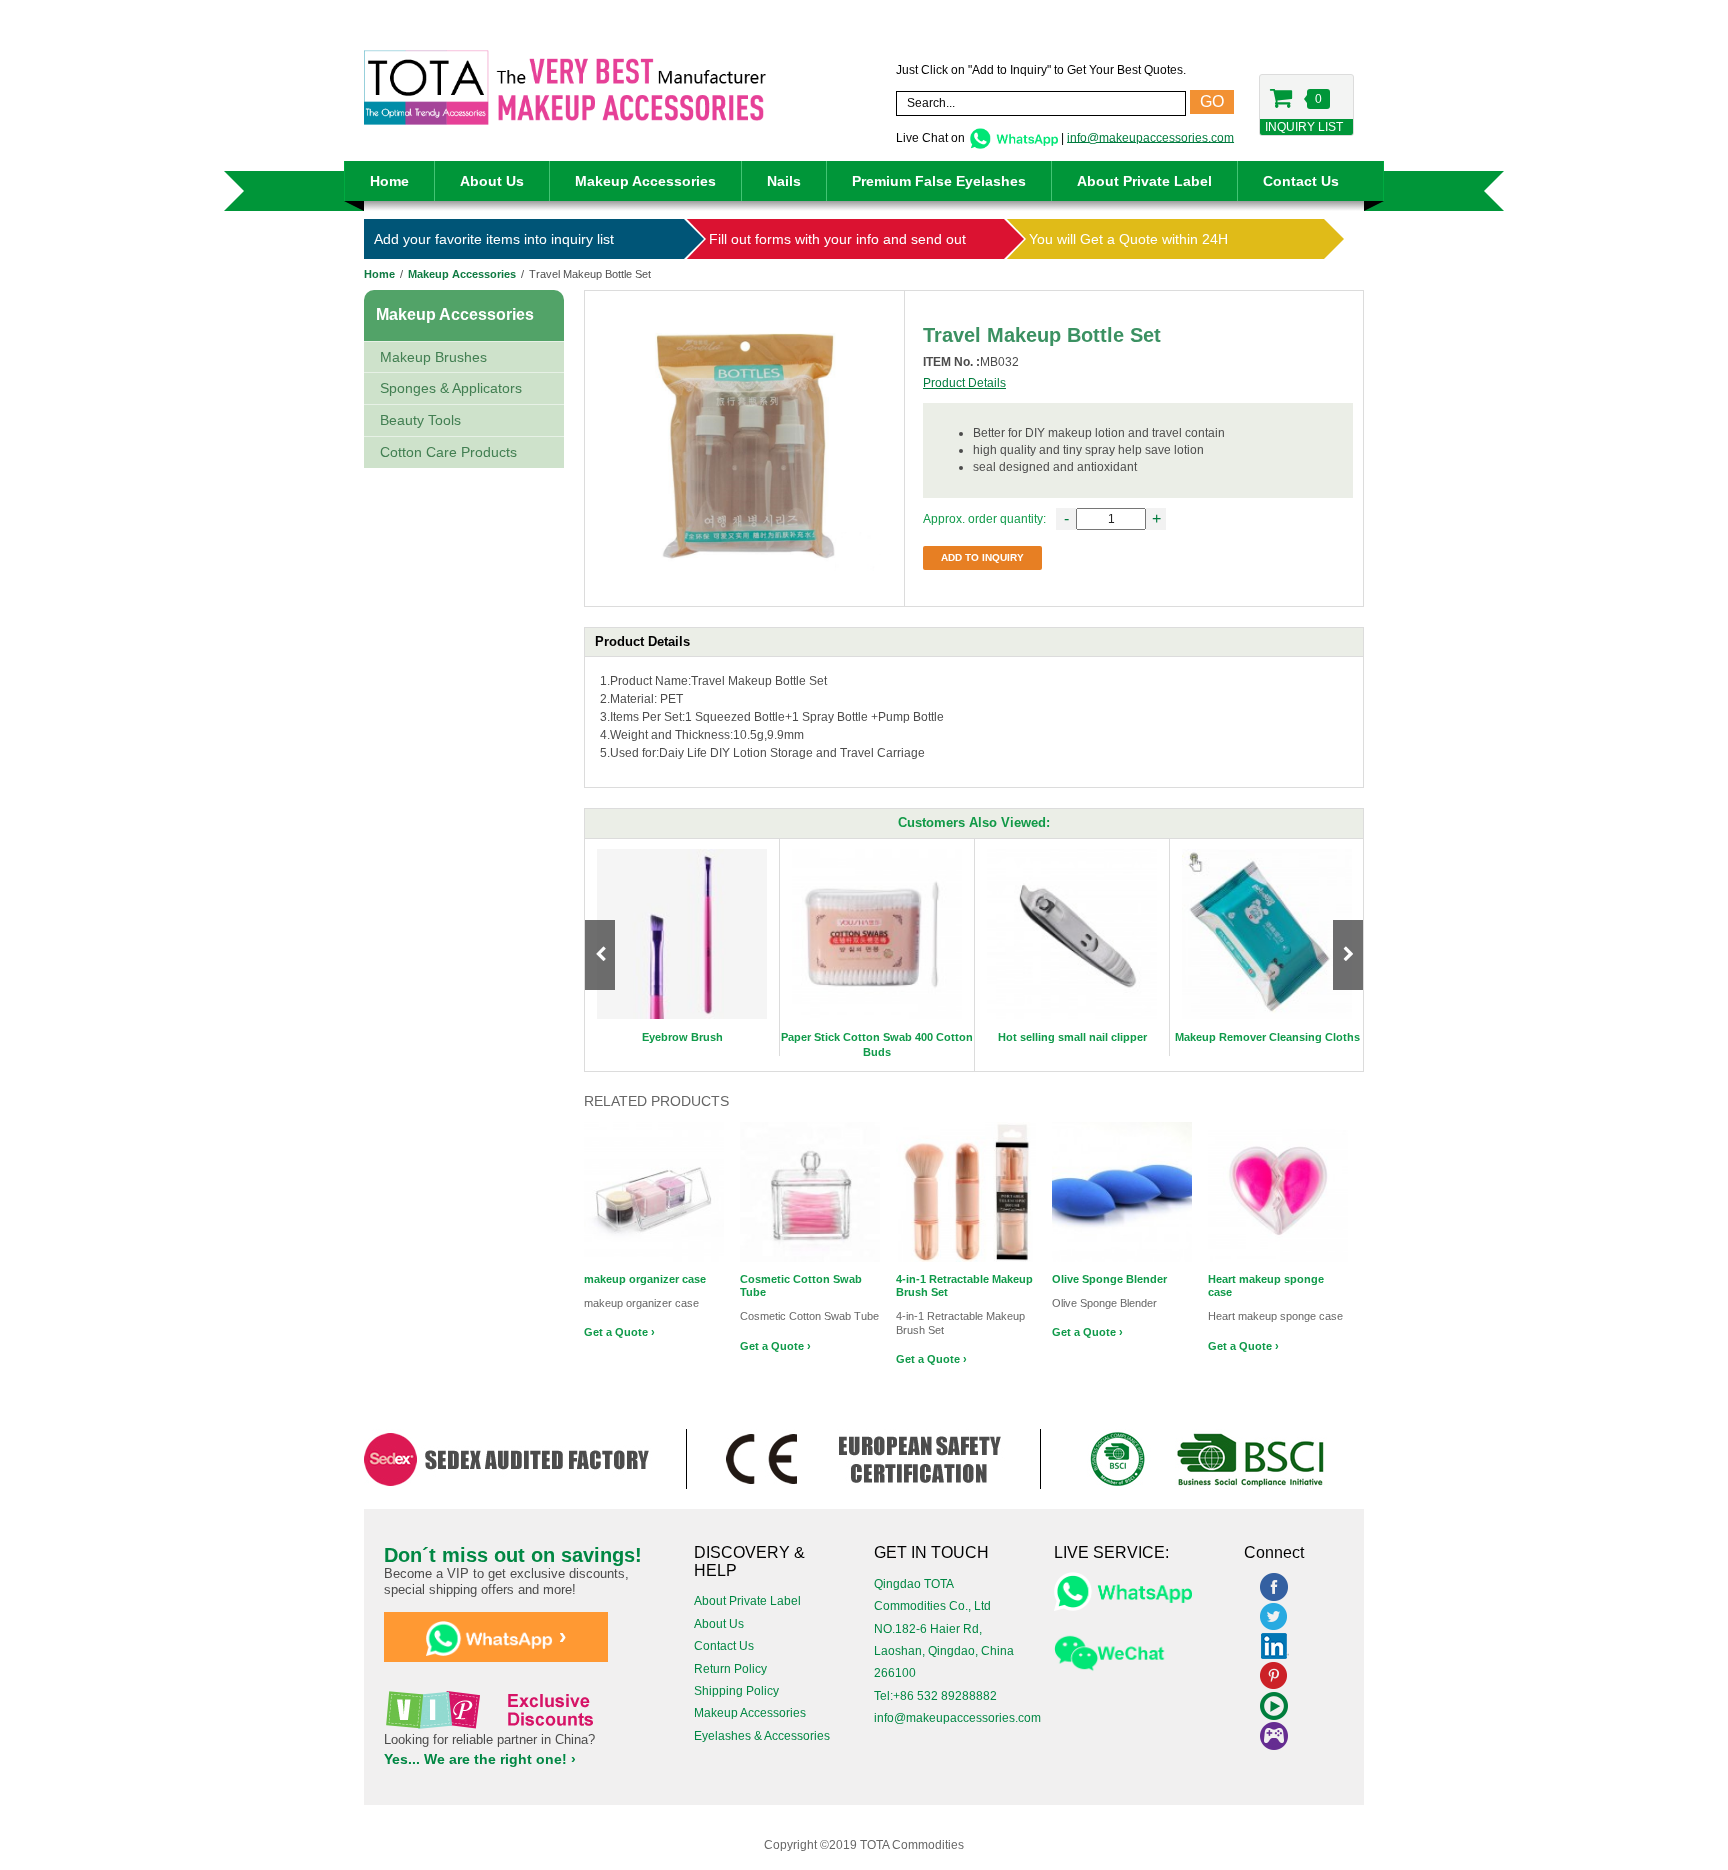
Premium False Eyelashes (939, 181)
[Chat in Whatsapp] (1013, 137)
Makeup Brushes (433, 357)
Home (389, 181)
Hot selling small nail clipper (1072, 1037)
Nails (784, 181)
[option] (682, 947)
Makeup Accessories (645, 181)
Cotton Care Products (448, 452)
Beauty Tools (420, 420)
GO (1212, 101)
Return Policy (730, 1669)
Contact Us (1301, 181)
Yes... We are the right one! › (480, 1759)
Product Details (964, 383)
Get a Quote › (619, 1332)
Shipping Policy (736, 1691)
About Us (492, 181)
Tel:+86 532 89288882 (935, 1696)
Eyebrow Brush (682, 1037)
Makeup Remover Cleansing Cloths (1267, 1037)
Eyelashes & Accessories (762, 1736)
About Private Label (1144, 181)
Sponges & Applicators (451, 388)
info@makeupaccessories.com (1150, 137)
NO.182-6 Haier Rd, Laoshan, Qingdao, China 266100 (944, 1651)
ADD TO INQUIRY (982, 557)
